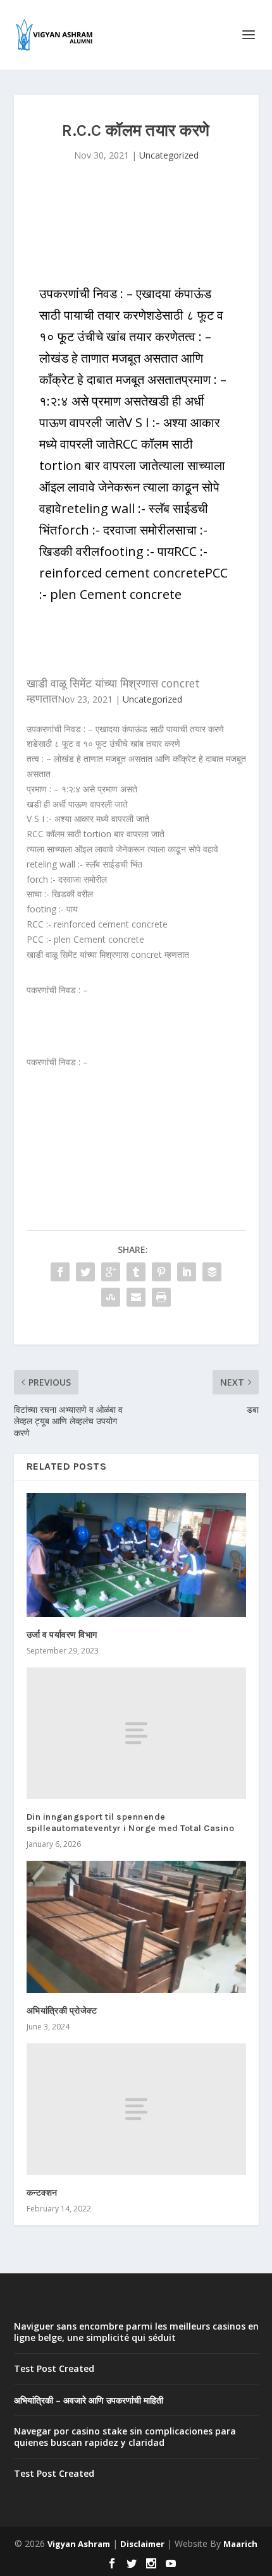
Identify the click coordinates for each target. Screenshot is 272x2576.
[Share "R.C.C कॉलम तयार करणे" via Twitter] (85, 1272)
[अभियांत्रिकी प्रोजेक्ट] (136, 1926)
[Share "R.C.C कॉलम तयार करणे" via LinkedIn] (187, 1272)
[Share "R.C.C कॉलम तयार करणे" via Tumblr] (136, 1272)
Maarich (240, 2544)
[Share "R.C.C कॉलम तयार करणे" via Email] (136, 1297)
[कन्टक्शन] (136, 2109)
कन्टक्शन (42, 2193)
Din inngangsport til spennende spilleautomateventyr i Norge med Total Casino (131, 1823)
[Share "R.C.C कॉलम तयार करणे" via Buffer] (212, 1272)
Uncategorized (169, 155)
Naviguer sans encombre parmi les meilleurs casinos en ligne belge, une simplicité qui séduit (136, 2332)
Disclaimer (142, 2544)
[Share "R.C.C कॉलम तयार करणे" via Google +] (111, 1272)
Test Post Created (54, 2368)
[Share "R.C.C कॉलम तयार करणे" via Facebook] (60, 1272)
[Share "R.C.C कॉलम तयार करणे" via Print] (161, 1297)
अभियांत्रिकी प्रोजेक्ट (62, 2011)
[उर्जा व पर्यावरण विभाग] (136, 1555)
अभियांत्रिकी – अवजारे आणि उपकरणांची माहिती (89, 2400)
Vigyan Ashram (79, 2544)
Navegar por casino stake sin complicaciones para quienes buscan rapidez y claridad (125, 2437)
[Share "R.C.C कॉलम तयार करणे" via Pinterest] (161, 1272)
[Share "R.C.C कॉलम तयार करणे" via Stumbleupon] (111, 1297)
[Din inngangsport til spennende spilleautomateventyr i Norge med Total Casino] (136, 1733)
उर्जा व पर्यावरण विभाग (62, 1635)
